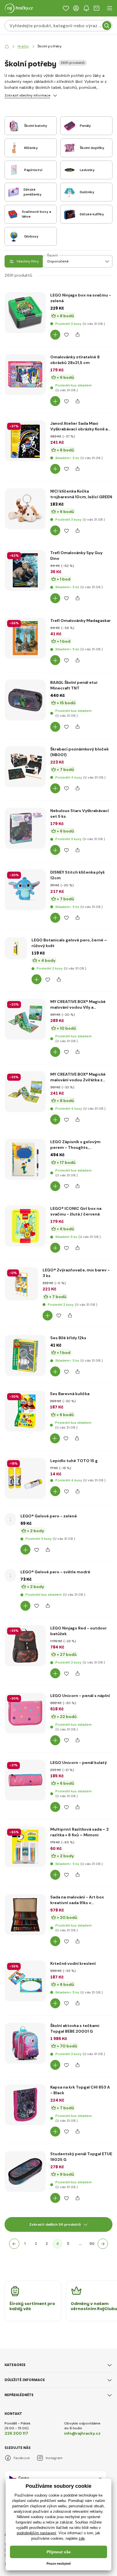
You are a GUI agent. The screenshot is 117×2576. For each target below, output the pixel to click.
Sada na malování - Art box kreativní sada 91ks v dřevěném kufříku (77, 1900)
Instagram (54, 2458)
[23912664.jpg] (25, 1981)
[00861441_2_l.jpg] (25, 1915)
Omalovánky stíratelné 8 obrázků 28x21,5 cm (75, 360)
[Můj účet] (76, 8)
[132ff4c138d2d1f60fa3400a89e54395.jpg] (25, 700)
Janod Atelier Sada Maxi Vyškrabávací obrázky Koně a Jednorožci (79, 426)
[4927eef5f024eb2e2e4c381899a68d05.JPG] (25, 2171)
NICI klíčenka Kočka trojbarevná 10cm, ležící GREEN (81, 494)
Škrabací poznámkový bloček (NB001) (80, 752)
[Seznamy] (66, 8)
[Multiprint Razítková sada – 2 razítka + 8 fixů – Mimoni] (25, 1847)
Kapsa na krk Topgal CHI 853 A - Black (80, 2090)
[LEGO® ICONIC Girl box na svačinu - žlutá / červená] (25, 1226)
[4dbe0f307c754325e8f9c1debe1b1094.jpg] (16, 948)
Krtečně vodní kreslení (73, 1963)
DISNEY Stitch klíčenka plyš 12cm (77, 875)
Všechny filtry (28, 261)
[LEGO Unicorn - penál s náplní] (25, 1713)
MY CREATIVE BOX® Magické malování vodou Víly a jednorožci (78, 1005)
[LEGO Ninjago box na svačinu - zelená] (25, 313)
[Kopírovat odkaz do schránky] (77, 335)
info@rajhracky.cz (82, 2433)
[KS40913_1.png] (25, 570)
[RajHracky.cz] (7, 46)
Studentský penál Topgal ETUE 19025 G (81, 2157)
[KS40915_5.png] (25, 638)
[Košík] (97, 8)
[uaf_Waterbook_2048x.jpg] (25, 1019)
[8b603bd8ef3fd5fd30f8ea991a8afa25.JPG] (25, 2105)
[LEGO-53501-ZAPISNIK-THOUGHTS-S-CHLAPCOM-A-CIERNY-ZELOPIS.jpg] (25, 1159)
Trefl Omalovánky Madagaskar (81, 621)
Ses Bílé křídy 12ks (68, 1338)
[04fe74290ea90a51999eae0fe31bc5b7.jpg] (25, 767)
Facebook (22, 2458)
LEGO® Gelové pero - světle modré (55, 1572)
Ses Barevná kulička (70, 1394)
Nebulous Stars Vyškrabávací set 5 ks (80, 813)
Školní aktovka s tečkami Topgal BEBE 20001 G (75, 2028)
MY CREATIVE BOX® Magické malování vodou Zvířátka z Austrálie (78, 1077)
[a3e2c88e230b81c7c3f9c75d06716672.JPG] (25, 2043)
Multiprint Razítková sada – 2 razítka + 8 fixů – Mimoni (80, 1832)
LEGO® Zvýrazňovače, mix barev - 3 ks (76, 1273)
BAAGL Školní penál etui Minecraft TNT (74, 685)
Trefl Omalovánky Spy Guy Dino (76, 556)
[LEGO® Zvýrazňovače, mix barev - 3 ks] (21, 1284)
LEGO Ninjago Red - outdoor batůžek (79, 1631)
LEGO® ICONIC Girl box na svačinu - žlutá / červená (76, 1211)
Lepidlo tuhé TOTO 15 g (74, 1461)
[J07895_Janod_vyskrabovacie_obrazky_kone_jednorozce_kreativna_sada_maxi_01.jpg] (25, 441)
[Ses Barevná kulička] (25, 1411)
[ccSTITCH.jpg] (25, 890)
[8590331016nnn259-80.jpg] (25, 375)
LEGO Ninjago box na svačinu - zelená (81, 298)
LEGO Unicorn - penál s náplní (80, 1696)
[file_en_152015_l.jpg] (25, 1780)
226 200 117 (16, 2433)
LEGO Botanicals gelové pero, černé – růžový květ (69, 943)
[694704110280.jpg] (25, 828)
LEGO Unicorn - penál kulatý (79, 1763)
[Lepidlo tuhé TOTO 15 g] (25, 1478)
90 (92, 2244)
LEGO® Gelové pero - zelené (49, 1516)
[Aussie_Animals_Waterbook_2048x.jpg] (25, 1092)
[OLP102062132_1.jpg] (25, 509)
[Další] (103, 2244)
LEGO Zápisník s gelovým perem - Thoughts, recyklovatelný (75, 1145)
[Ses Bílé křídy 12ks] (25, 1355)
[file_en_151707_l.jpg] (25, 1646)
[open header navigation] (110, 8)
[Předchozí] (14, 2244)
